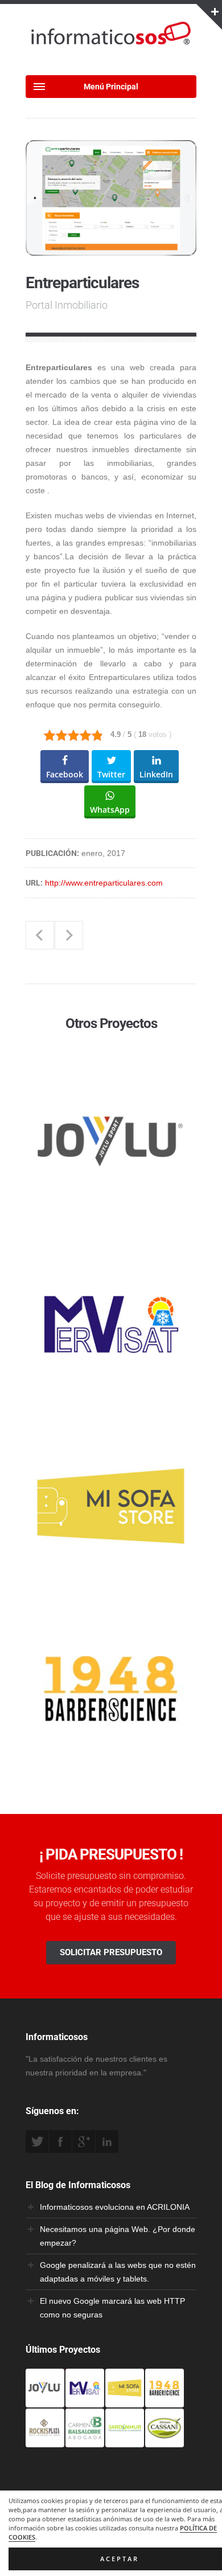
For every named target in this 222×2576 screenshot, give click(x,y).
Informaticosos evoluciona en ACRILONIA (115, 2207)
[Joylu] (45, 2401)
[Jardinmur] (125, 2440)
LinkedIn (107, 2141)
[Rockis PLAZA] (45, 2440)
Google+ (84, 2141)
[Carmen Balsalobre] (85, 2440)
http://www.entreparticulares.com (104, 883)
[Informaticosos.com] (111, 44)
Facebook (60, 2141)
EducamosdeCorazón (69, 935)
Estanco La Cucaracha (40, 935)
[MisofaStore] (125, 2401)
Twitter (37, 2141)
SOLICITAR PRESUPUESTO (111, 1952)
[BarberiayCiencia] (165, 2401)
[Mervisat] (85, 2401)
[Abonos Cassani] (165, 2440)
